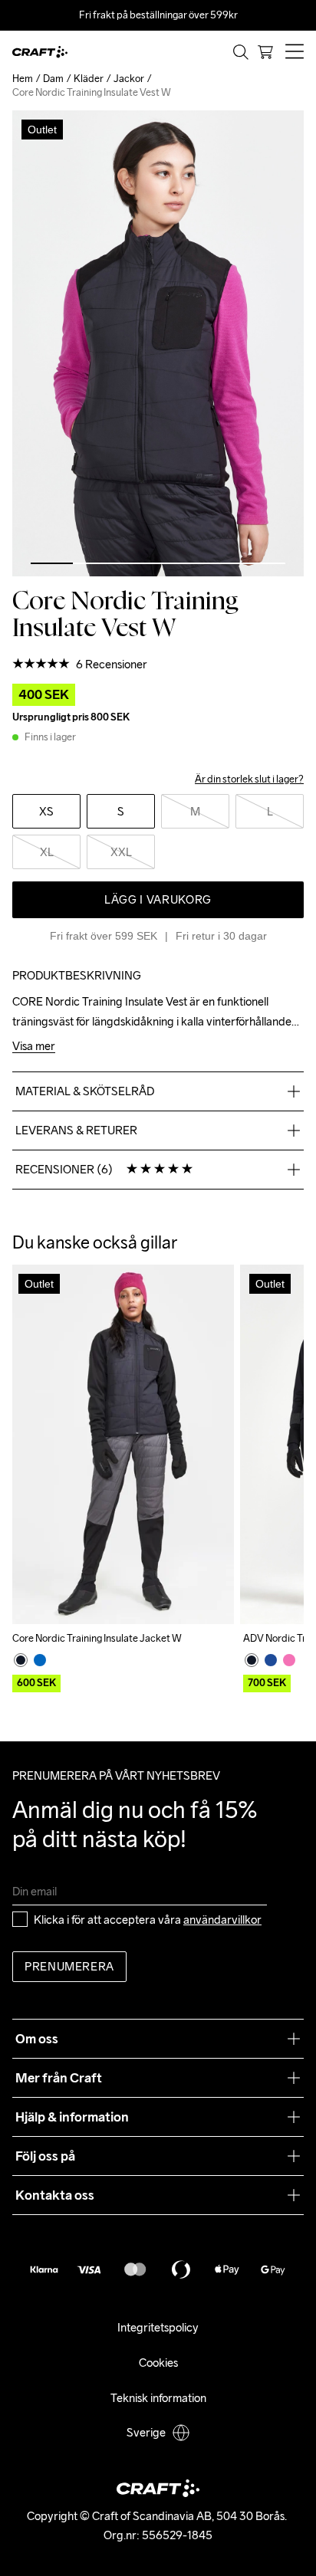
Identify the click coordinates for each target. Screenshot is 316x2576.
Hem (23, 79)
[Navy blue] (271, 1660)
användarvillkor (222, 1920)
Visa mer (34, 1047)
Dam (53, 79)
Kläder (89, 79)
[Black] (21, 1660)
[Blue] (40, 1660)
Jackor (129, 79)
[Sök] (241, 52)
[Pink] (289, 1660)
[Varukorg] (265, 52)
